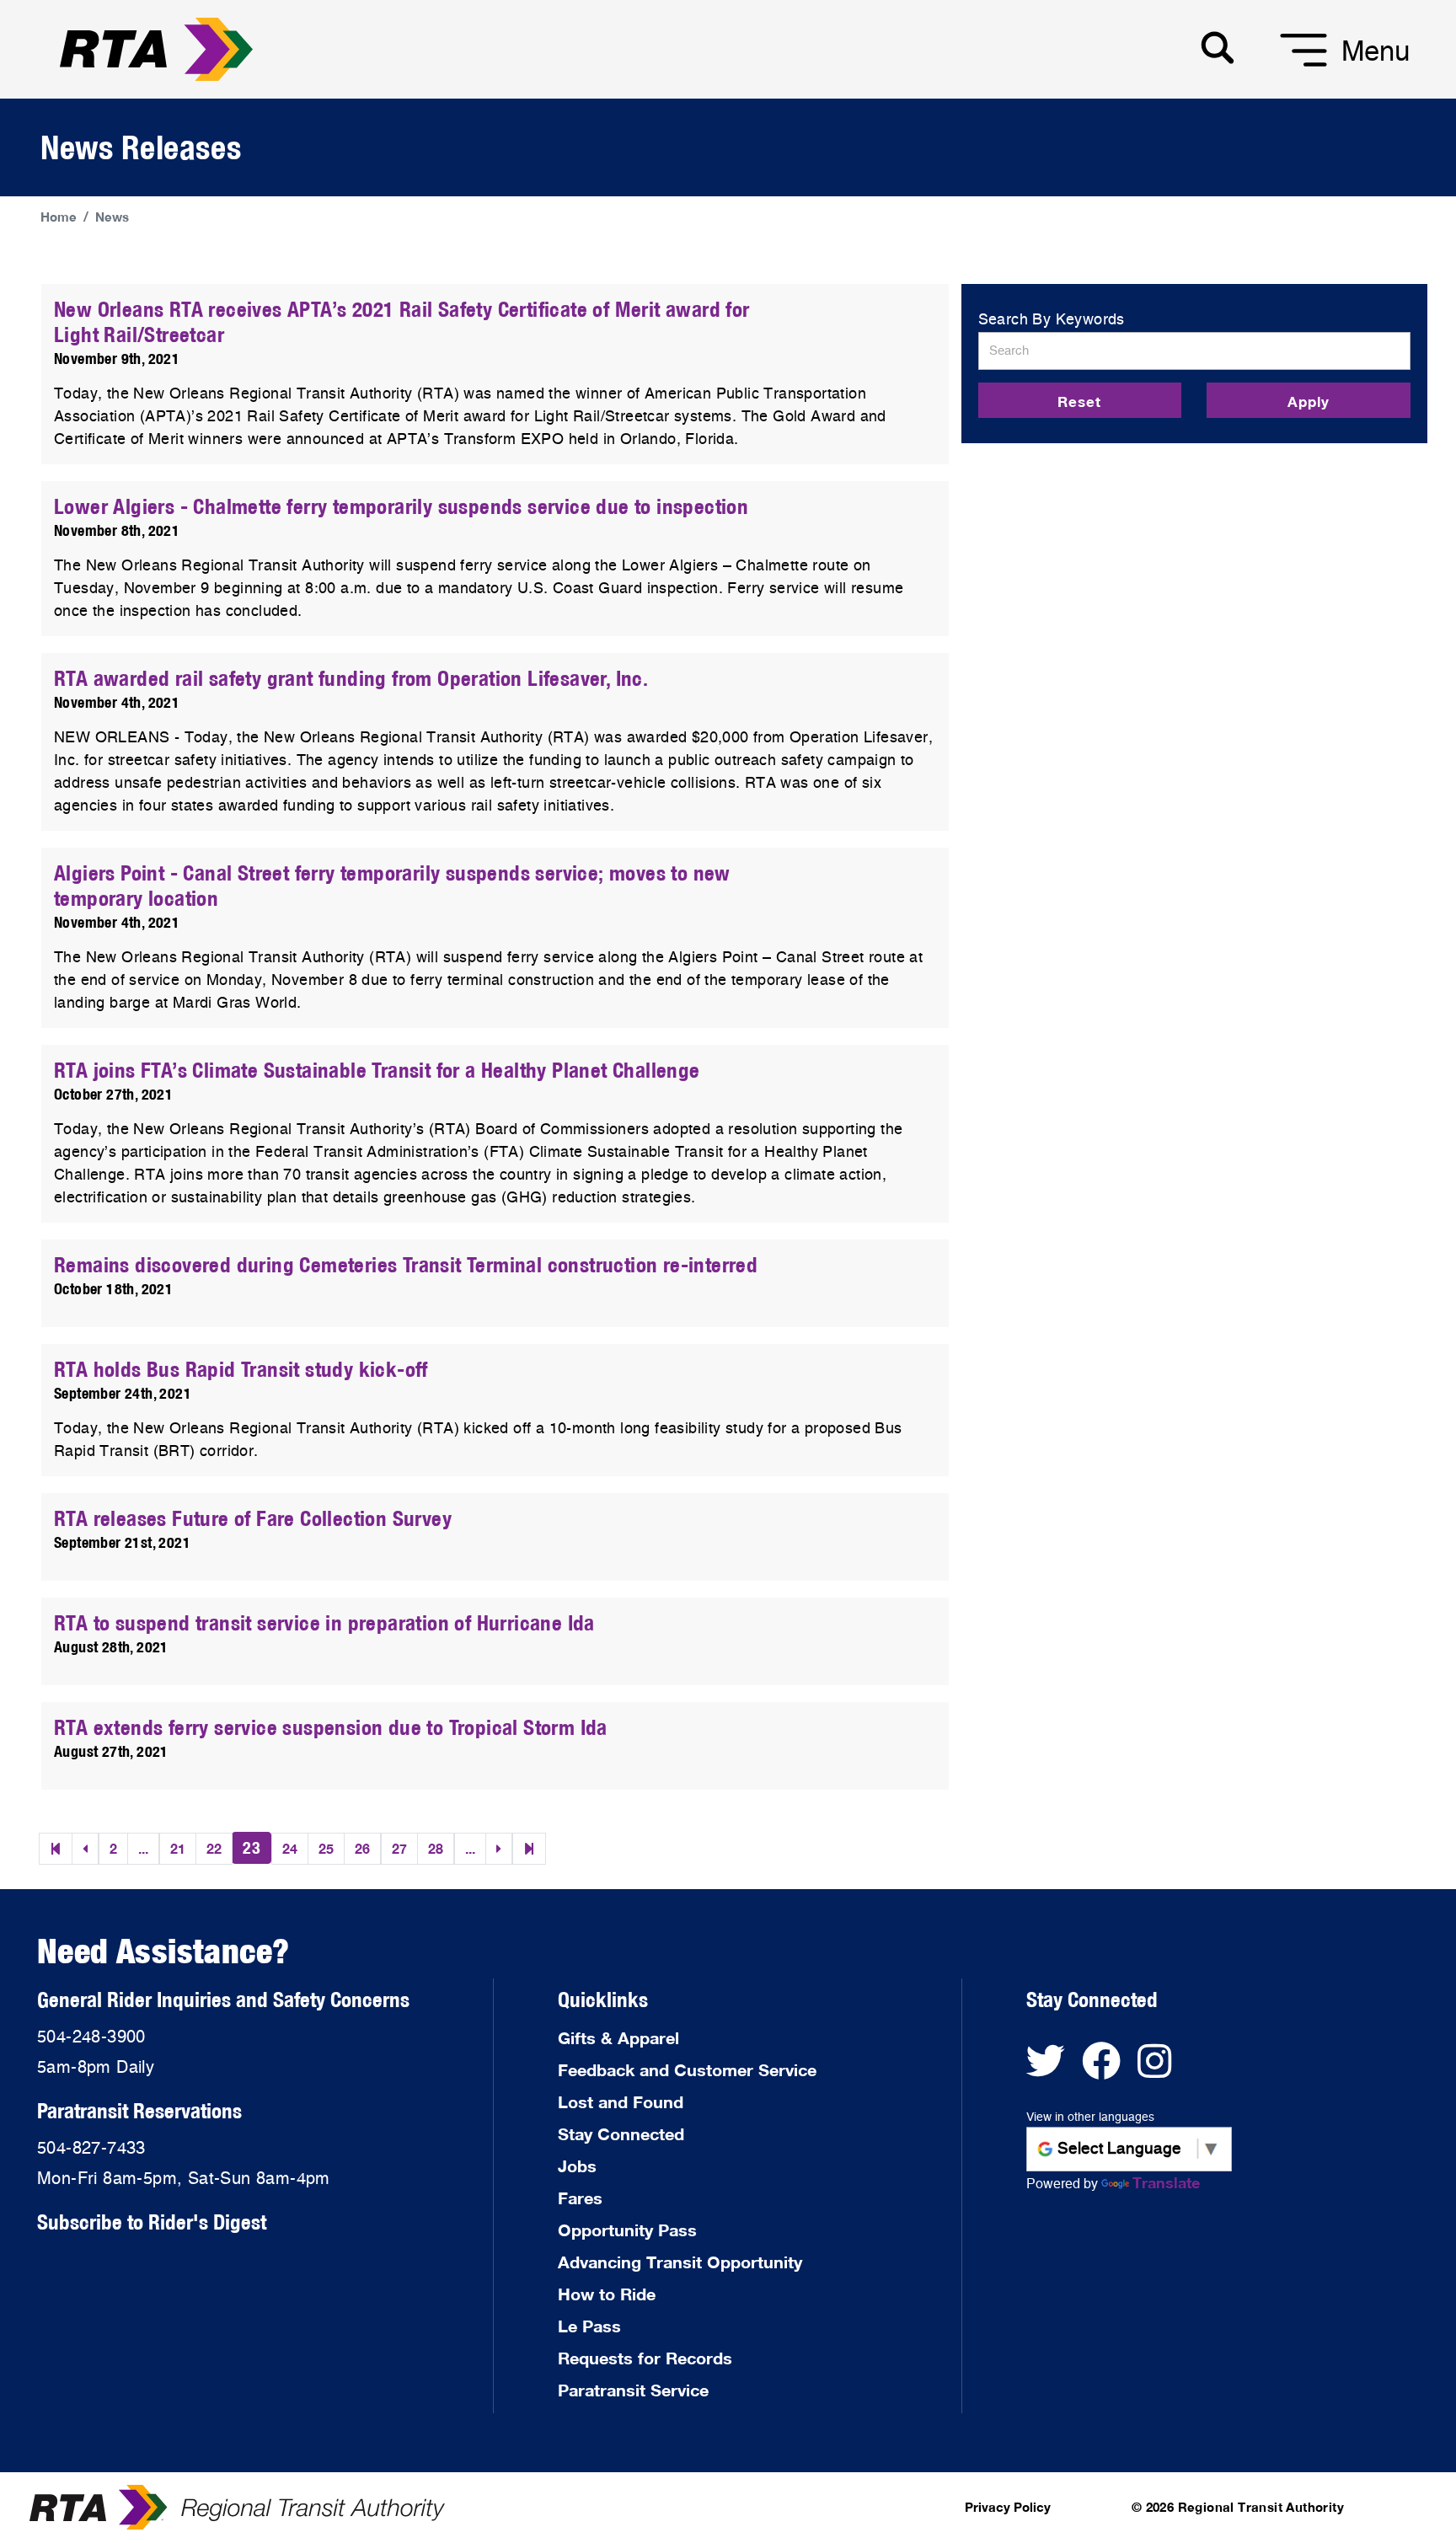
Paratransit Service (633, 2390)
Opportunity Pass (627, 2230)
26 (362, 1848)
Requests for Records (645, 2358)
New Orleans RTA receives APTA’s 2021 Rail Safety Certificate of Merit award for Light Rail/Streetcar (402, 321)
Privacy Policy (1008, 2507)
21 (178, 1848)
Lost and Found (621, 2101)
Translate (1166, 2182)
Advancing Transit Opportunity (680, 2262)
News (112, 217)
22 (214, 1848)
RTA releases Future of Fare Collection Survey (253, 1518)
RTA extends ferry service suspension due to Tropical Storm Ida (331, 1727)
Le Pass (589, 2326)
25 (326, 1848)
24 (290, 1848)
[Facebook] (1110, 2069)
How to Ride (607, 2294)
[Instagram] (1161, 2069)
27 (399, 1848)
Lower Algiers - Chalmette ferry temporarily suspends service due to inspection (401, 506)
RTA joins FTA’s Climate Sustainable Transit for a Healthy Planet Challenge (377, 1070)
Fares (580, 2198)
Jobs (577, 2166)
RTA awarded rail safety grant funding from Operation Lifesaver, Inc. (351, 678)
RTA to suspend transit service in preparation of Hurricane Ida (324, 1622)
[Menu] (1282, 67)
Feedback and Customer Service (687, 2069)
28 (436, 1848)
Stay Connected (621, 2133)
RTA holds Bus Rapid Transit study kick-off (241, 1369)
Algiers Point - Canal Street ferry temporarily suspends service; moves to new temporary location (392, 885)
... (143, 1848)
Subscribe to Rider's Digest (152, 2222)
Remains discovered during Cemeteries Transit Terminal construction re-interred (406, 1264)
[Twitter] (1054, 2069)
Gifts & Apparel (618, 2037)
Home (59, 217)
